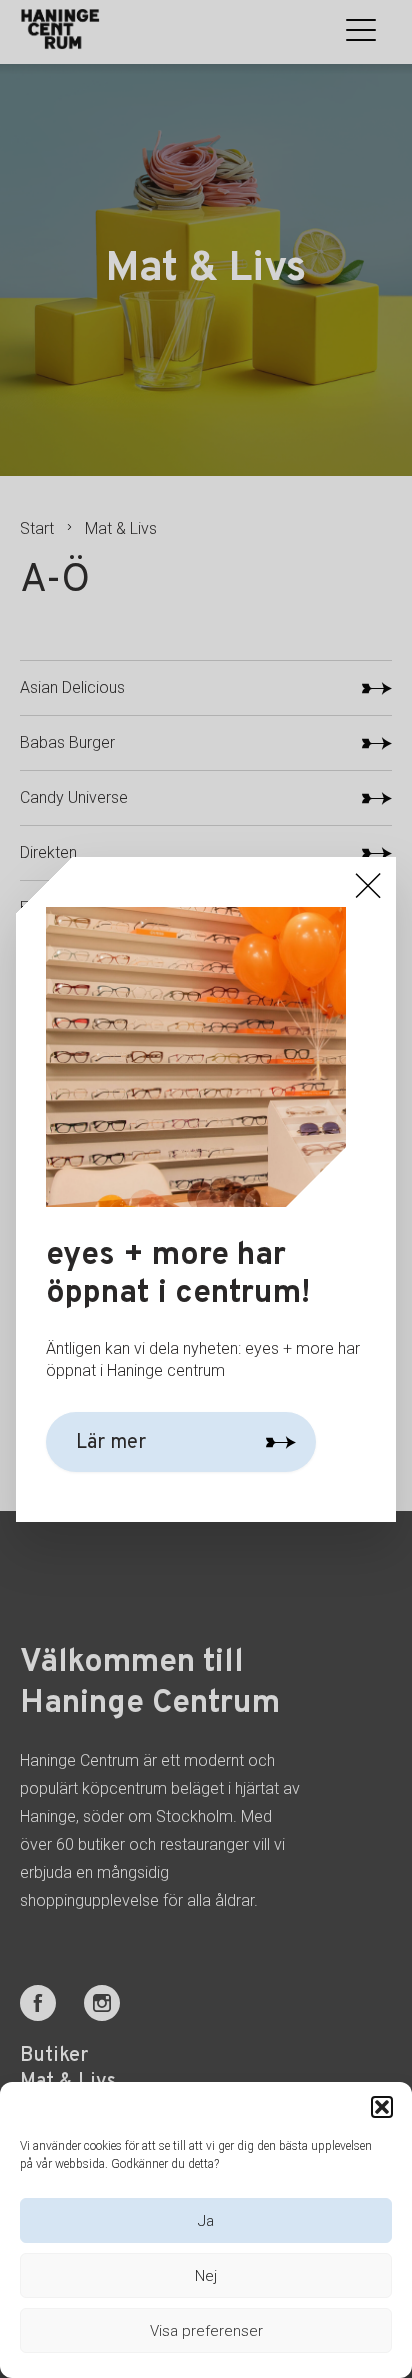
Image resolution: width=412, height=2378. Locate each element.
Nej (206, 2276)
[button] (382, 2107)
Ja (206, 2221)
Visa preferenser (206, 2331)
